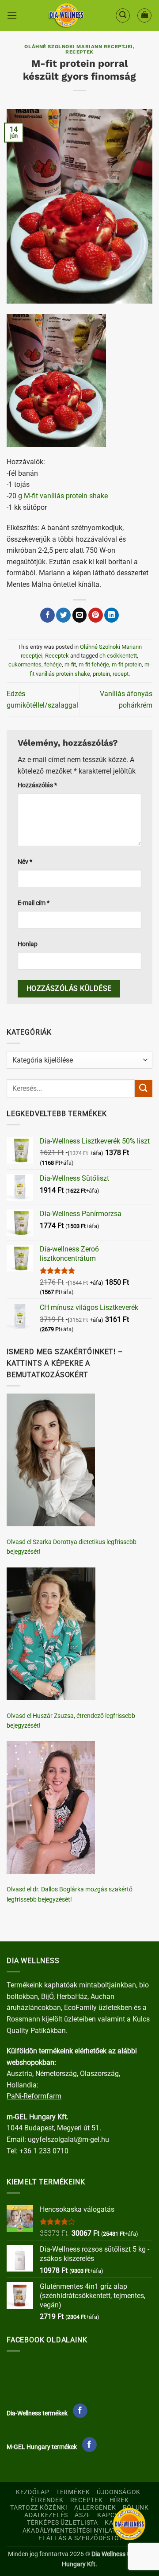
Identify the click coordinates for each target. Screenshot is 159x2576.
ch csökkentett (118, 656)
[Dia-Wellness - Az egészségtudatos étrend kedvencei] (66, 15)
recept (121, 674)
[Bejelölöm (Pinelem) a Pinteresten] (96, 615)
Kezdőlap (33, 2492)
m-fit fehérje (94, 664)
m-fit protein (127, 664)
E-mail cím (34, 903)
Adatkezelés (46, 2515)
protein (101, 674)
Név (25, 862)
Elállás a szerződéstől (81, 2538)
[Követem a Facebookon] (80, 2411)
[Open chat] (129, 2524)
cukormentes (25, 664)
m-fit (70, 664)
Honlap (28, 944)
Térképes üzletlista (62, 2523)
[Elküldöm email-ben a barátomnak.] (80, 615)
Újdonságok (119, 2492)
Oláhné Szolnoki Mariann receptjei (78, 47)
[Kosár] (144, 15)
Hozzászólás (37, 785)
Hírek (119, 2500)
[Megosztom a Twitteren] (63, 615)
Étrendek (47, 2500)
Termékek (73, 2492)
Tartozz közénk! (39, 2508)
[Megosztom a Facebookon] (47, 615)
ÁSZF (83, 2515)
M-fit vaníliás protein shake (66, 496)
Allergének (95, 2508)
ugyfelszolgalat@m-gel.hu (68, 2139)
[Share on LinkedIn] (112, 615)
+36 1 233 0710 (44, 2151)
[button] (12, 15)
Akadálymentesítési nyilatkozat (80, 2531)
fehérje (53, 664)
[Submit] (144, 1088)
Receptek (79, 52)
